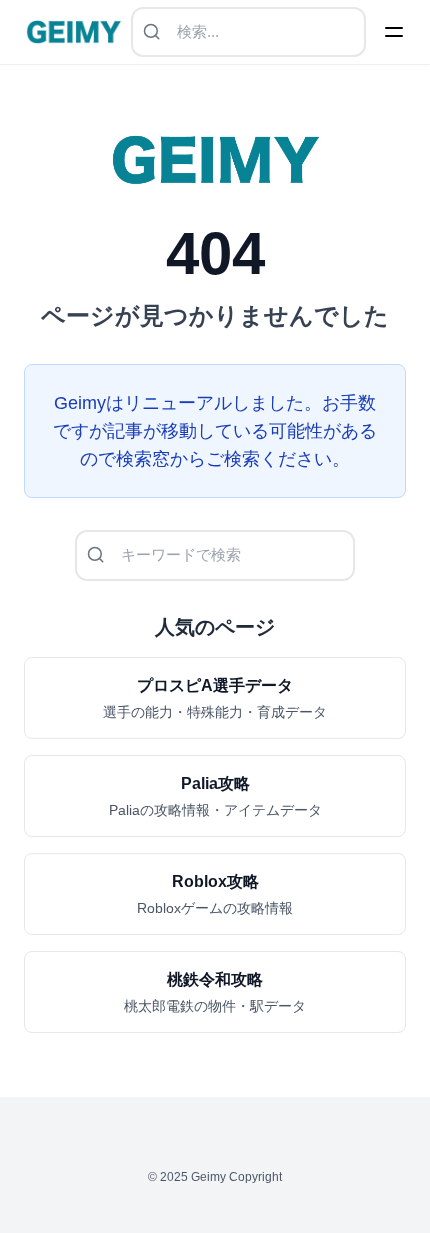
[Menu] (394, 32)
